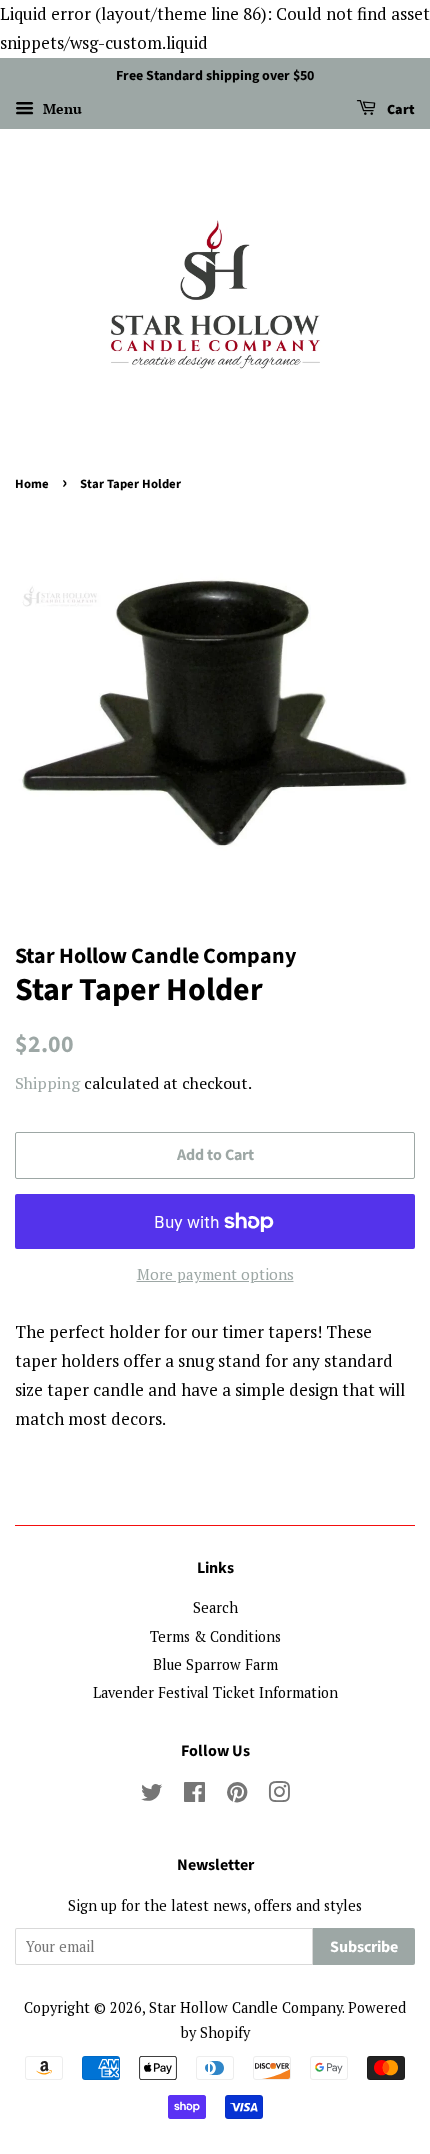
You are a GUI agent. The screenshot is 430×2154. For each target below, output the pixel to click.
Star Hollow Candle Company (245, 2007)
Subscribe (364, 1947)
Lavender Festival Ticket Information (215, 1692)
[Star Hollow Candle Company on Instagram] (279, 1795)
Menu (60, 108)
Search (215, 1607)
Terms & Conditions (215, 1636)
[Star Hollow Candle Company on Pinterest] (237, 1795)
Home (32, 484)
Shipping (47, 1083)
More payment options (215, 1274)
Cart (399, 110)
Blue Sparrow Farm (215, 1664)
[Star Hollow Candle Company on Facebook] (194, 1795)
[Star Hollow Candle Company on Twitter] (152, 1795)
